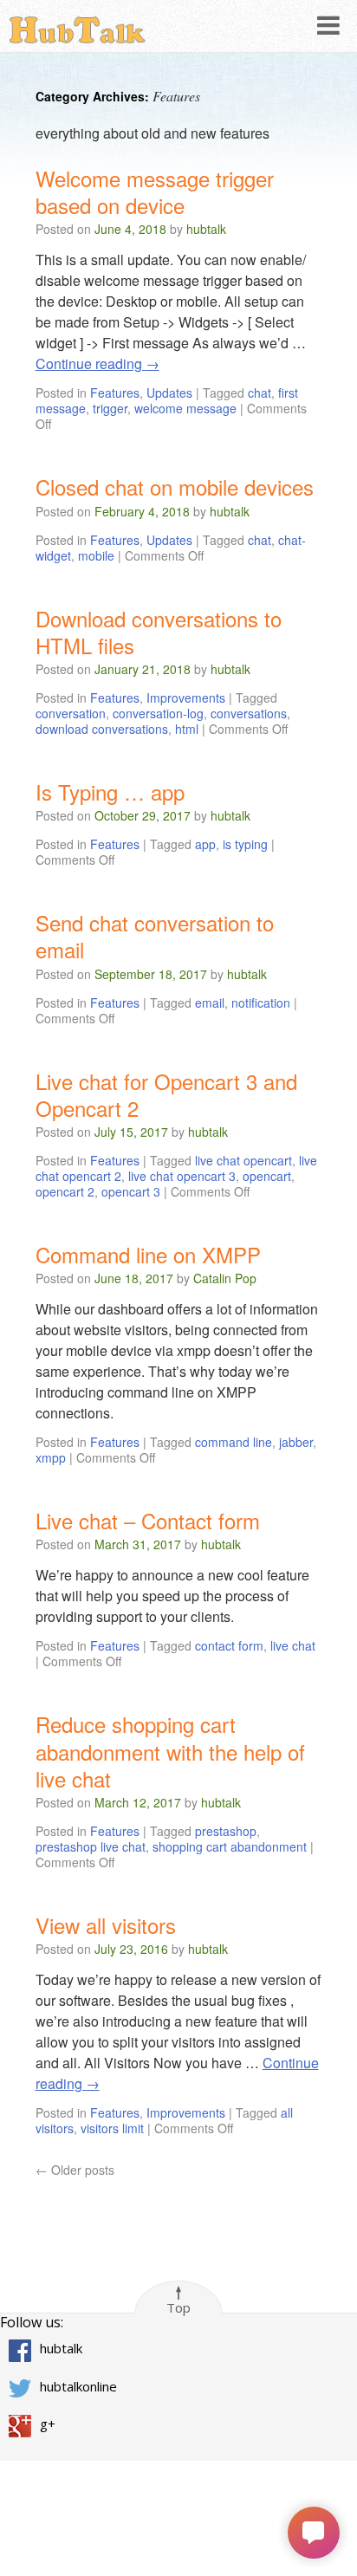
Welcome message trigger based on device (155, 191)
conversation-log (158, 713)
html (187, 729)
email (210, 1002)
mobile (96, 555)
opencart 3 (131, 1191)
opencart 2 (65, 1191)
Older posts (75, 2170)
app (205, 844)
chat (260, 393)
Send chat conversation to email (155, 936)
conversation (71, 713)
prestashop (226, 1831)
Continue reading (97, 363)
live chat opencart (243, 1160)
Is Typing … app (110, 792)
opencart (267, 1176)
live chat (293, 1645)
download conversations (102, 729)
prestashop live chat (91, 1846)
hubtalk (206, 229)
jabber (296, 1442)
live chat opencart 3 (182, 1176)
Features (115, 393)
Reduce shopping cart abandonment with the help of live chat (170, 1751)
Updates (169, 393)
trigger (110, 408)
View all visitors (106, 1925)
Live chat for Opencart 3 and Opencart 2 (166, 1094)
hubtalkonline (78, 2386)
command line (234, 1442)
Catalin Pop (225, 1278)
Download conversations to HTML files (159, 632)
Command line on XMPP (148, 1254)
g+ (48, 2424)
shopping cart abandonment (230, 1846)
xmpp (51, 1457)
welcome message (185, 408)
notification (261, 1002)
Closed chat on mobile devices (175, 487)
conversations (249, 713)
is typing (245, 844)
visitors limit (112, 2128)
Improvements (186, 698)
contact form (229, 1645)
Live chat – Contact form (148, 1520)
